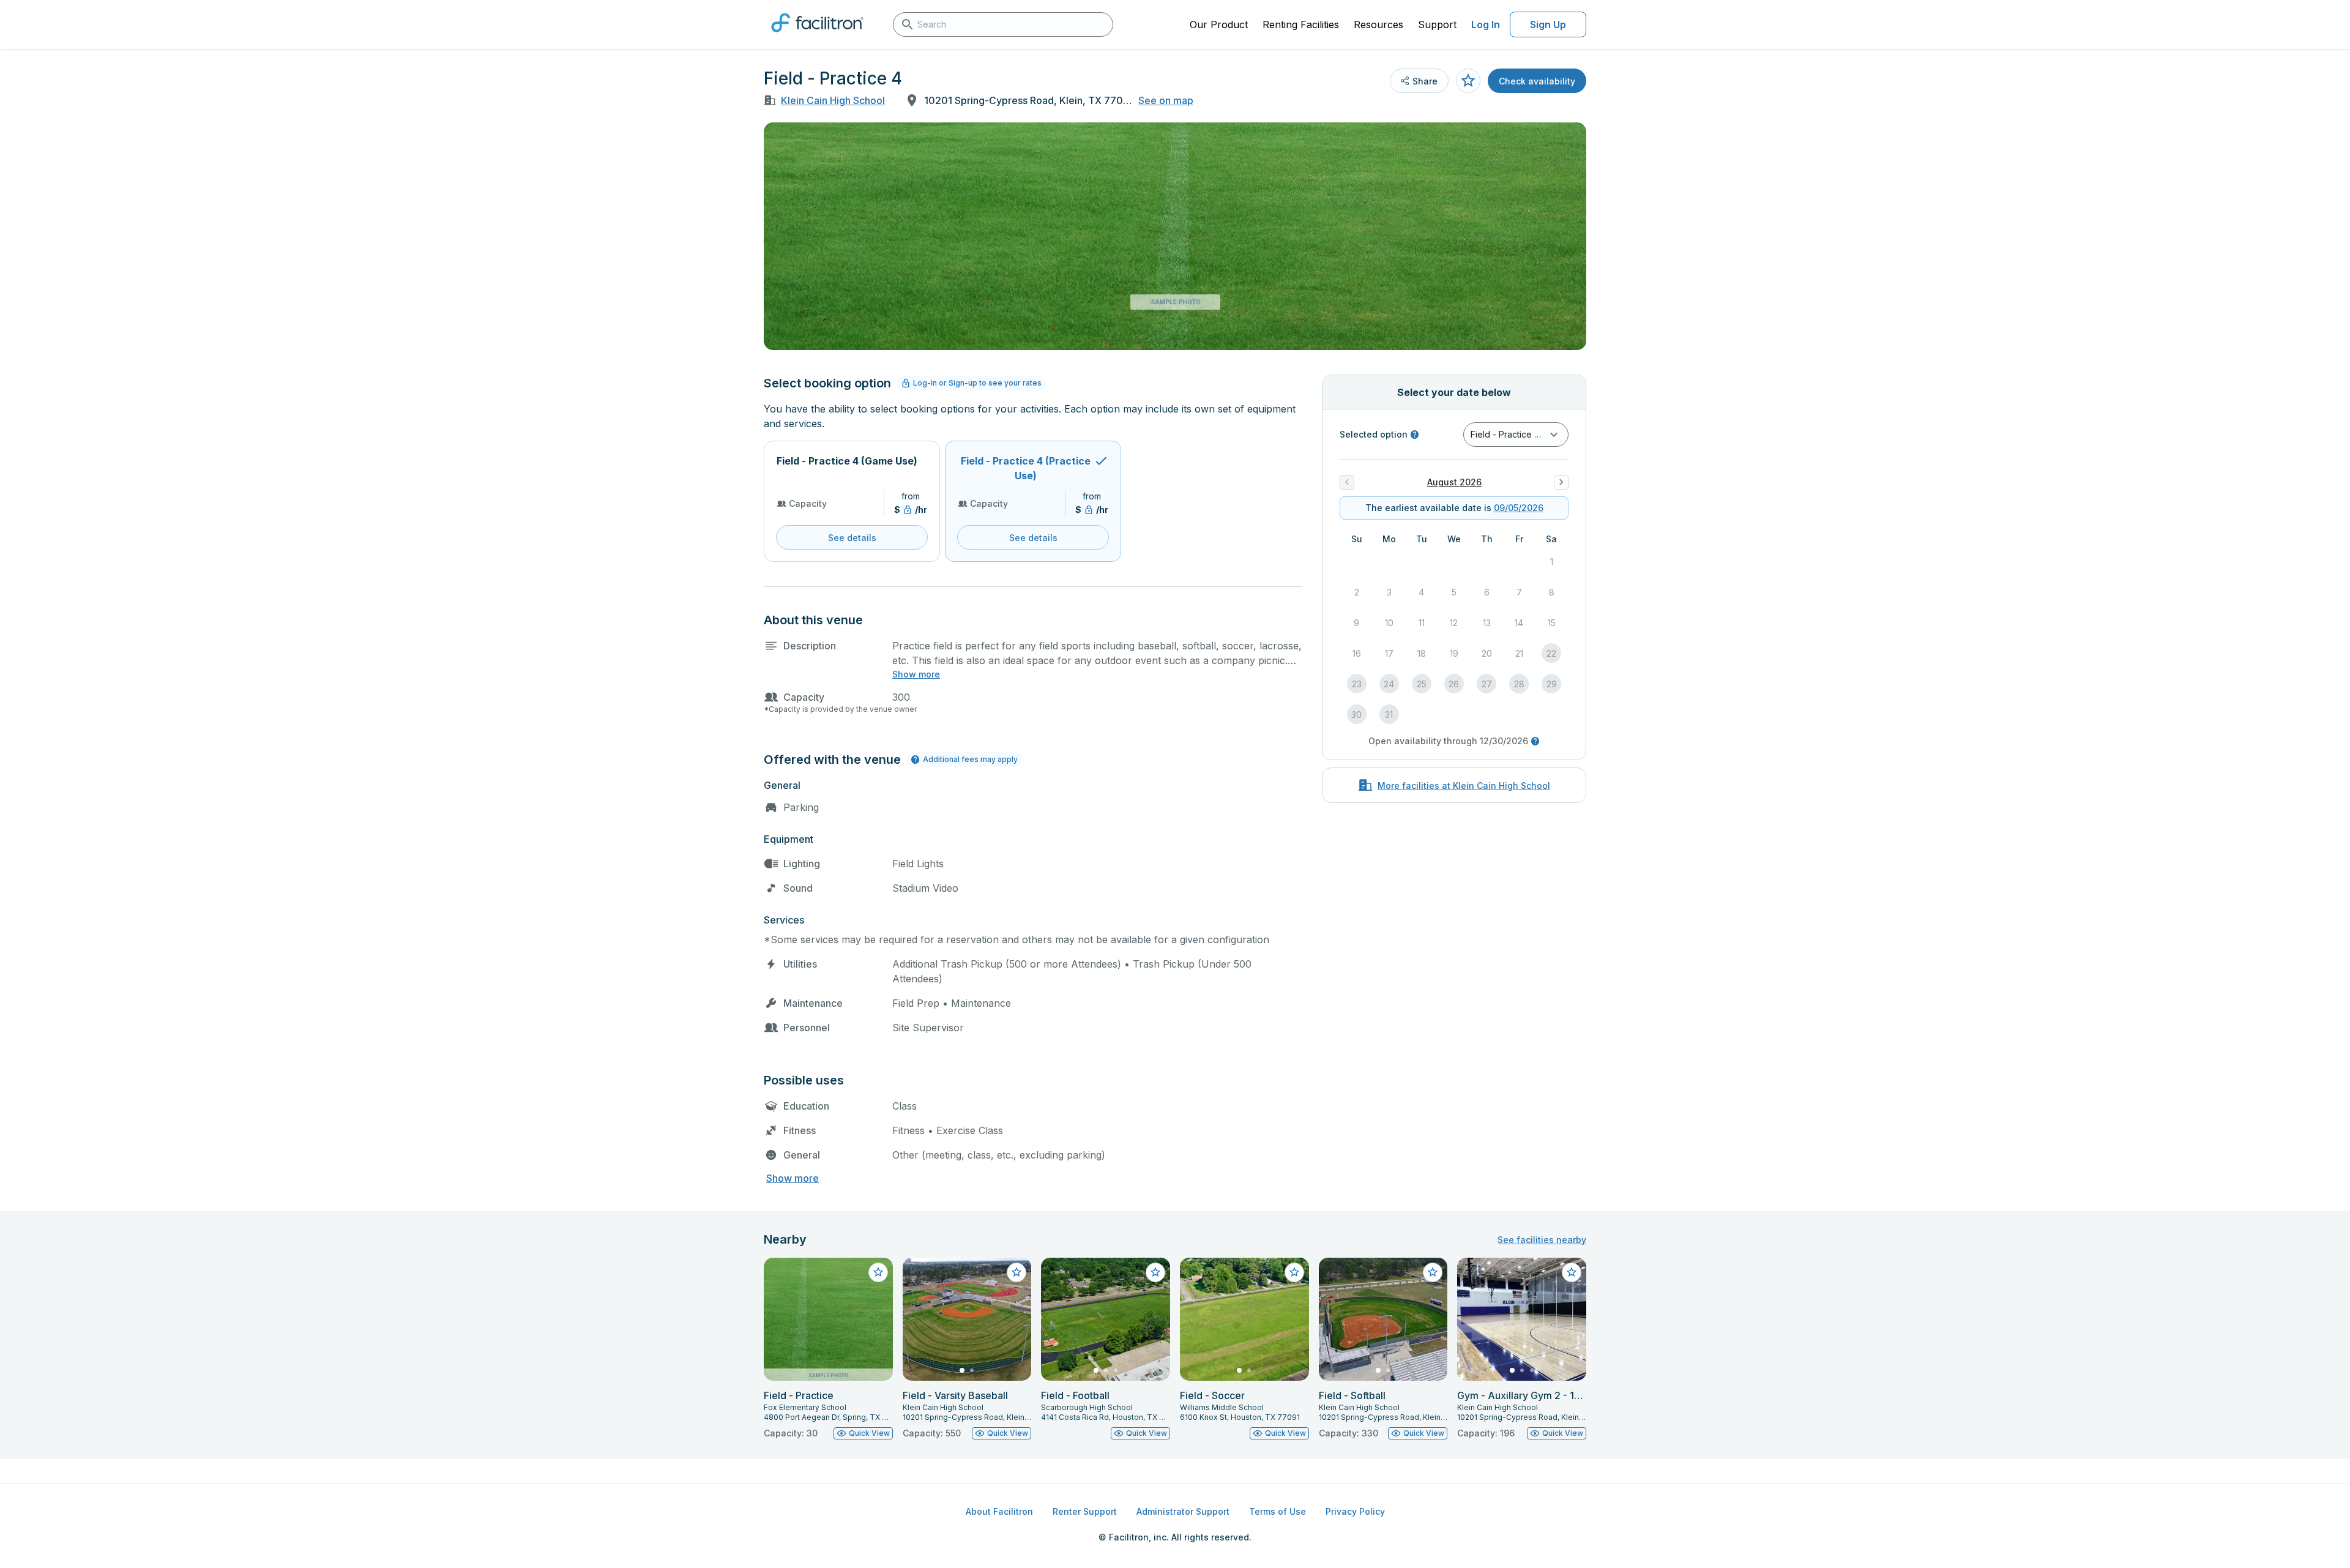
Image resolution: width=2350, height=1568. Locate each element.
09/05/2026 (1519, 508)
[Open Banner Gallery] (1175, 236)
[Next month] (1561, 482)
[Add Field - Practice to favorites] (878, 1272)
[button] (1516, 435)
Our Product (1219, 24)
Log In (1486, 24)
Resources (1378, 24)
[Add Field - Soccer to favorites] (1294, 1272)
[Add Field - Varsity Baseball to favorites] (1016, 1272)
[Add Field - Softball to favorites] (1433, 1272)
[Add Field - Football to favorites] (1155, 1272)
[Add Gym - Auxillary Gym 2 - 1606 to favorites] (1572, 1272)
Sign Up (1548, 24)
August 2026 (1454, 482)
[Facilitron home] (817, 36)
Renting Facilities (1301, 24)
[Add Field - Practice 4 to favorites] (1468, 81)
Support (1437, 24)
